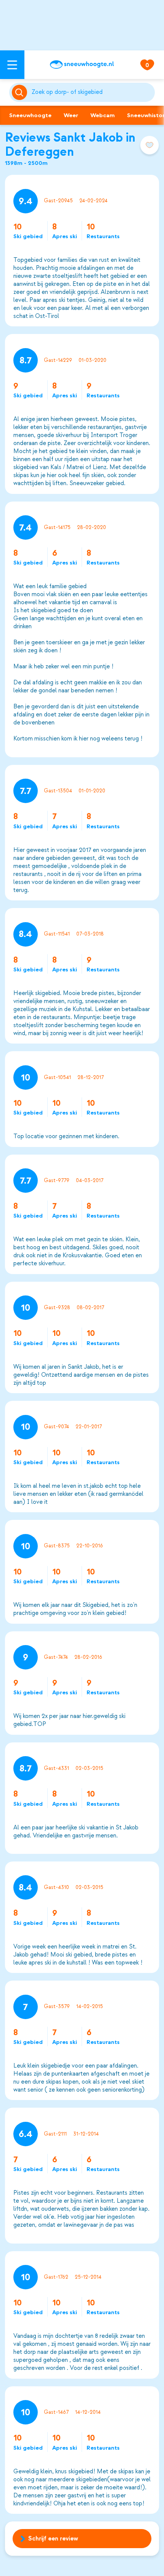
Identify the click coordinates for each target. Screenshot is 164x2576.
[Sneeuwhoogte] (82, 65)
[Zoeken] (92, 92)
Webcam (103, 115)
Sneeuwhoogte (30, 115)
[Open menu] (12, 65)
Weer (71, 115)
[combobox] (92, 92)
